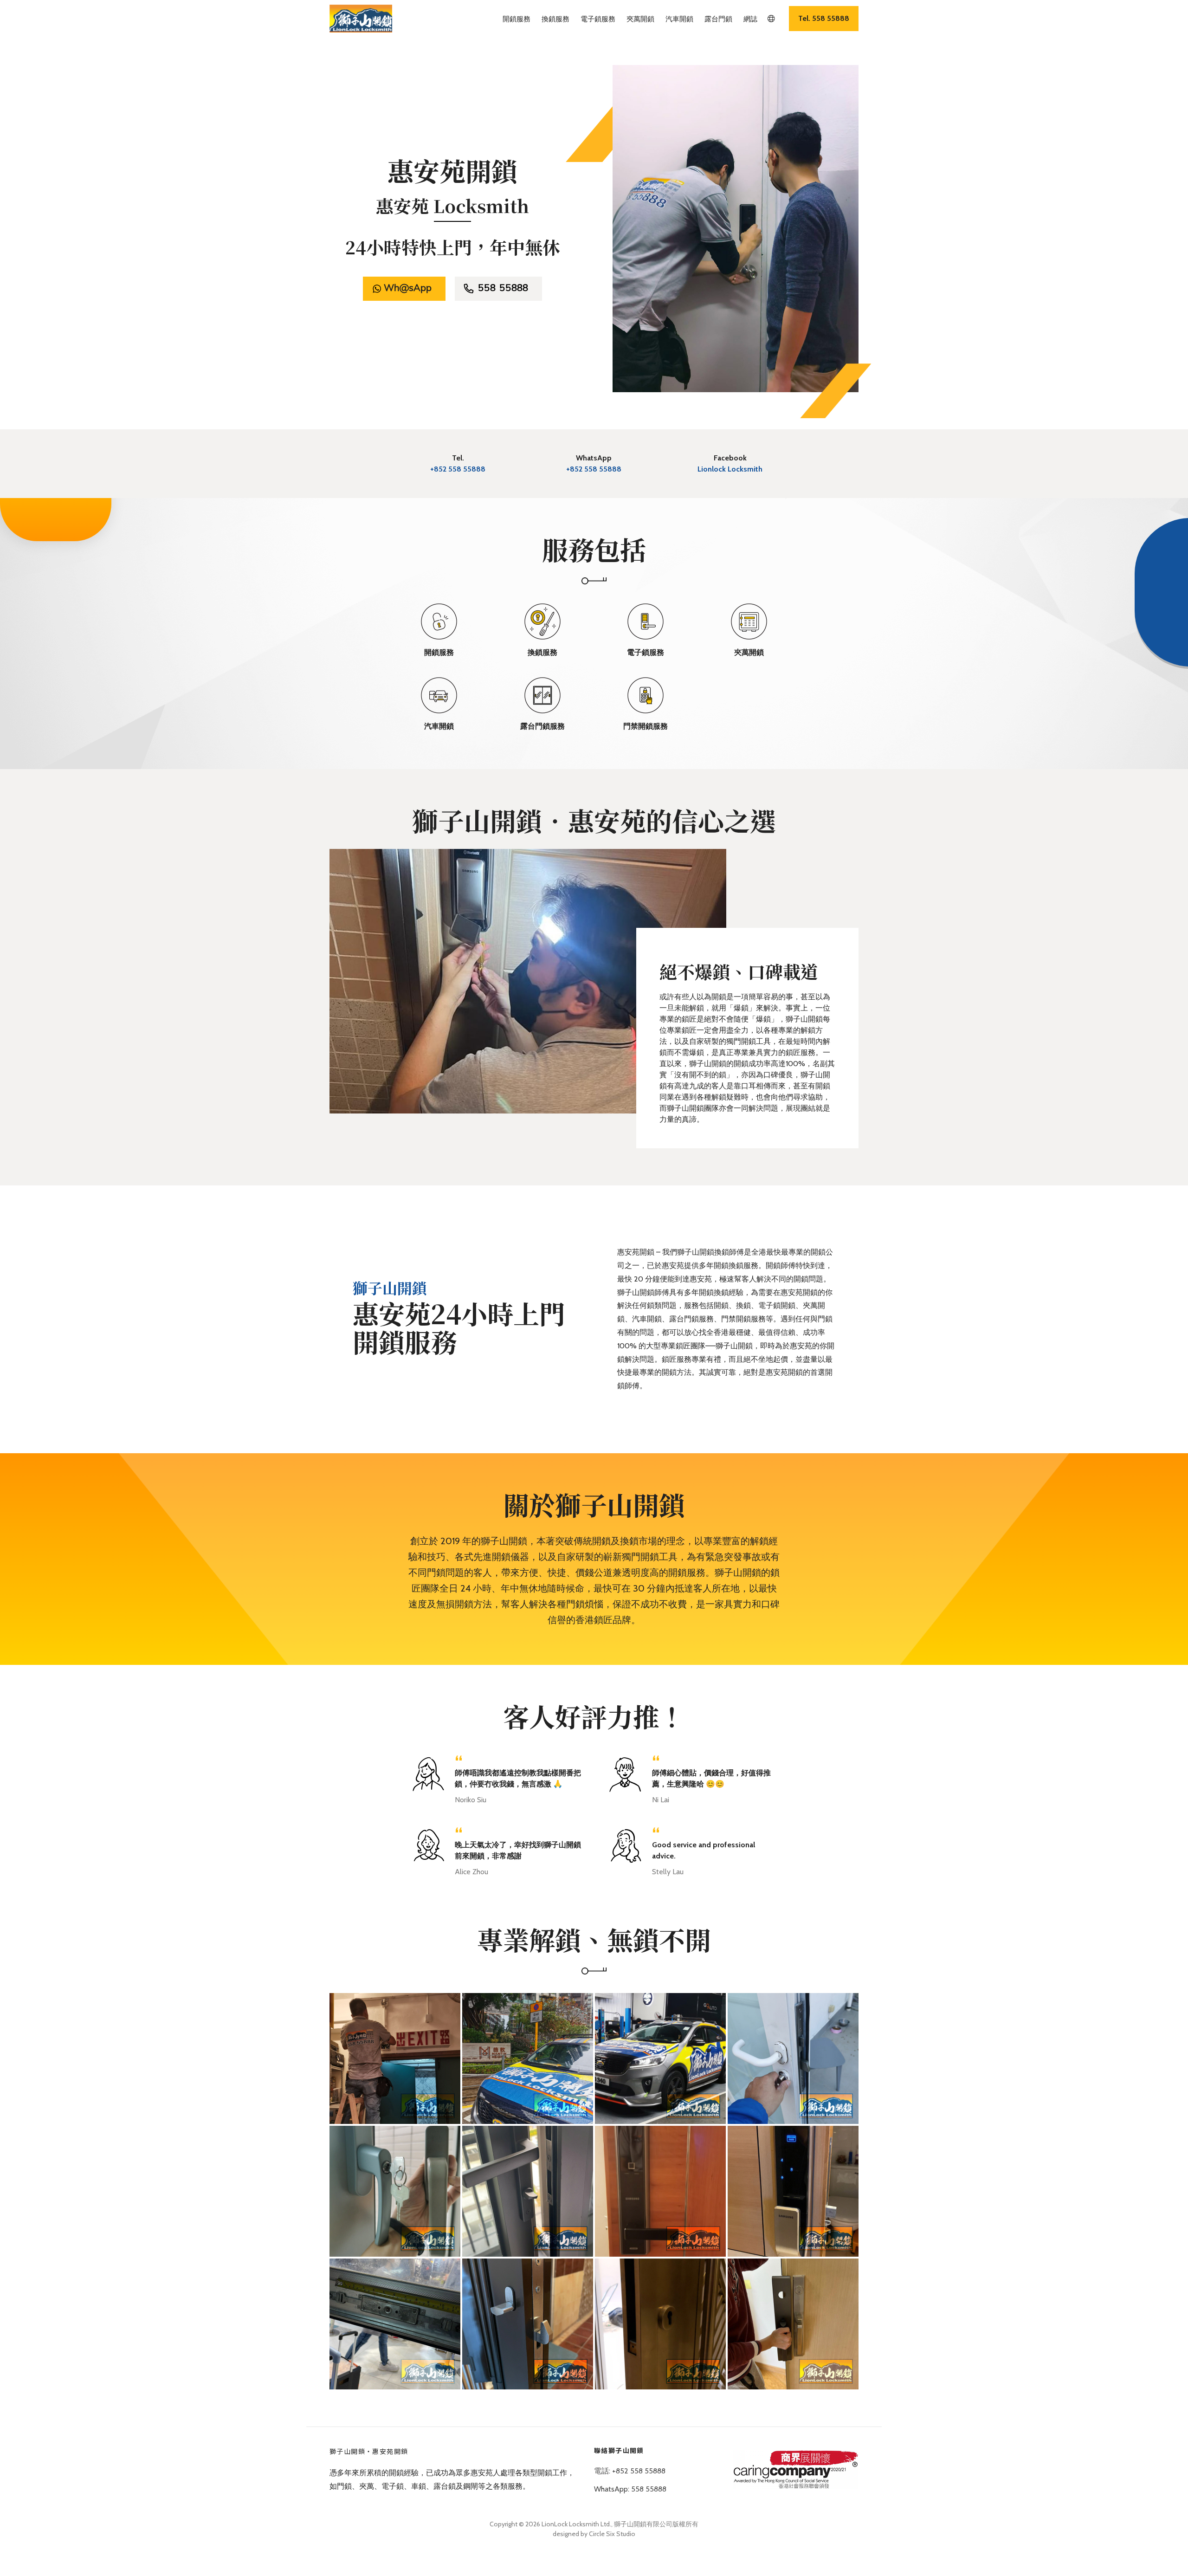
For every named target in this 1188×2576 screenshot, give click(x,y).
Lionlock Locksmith (730, 469)
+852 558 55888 (458, 469)
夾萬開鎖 (640, 19)
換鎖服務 (555, 19)
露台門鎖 (718, 19)
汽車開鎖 (679, 19)
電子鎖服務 (598, 19)
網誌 (750, 19)
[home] (361, 19)
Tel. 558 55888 (824, 18)
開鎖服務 (517, 19)
